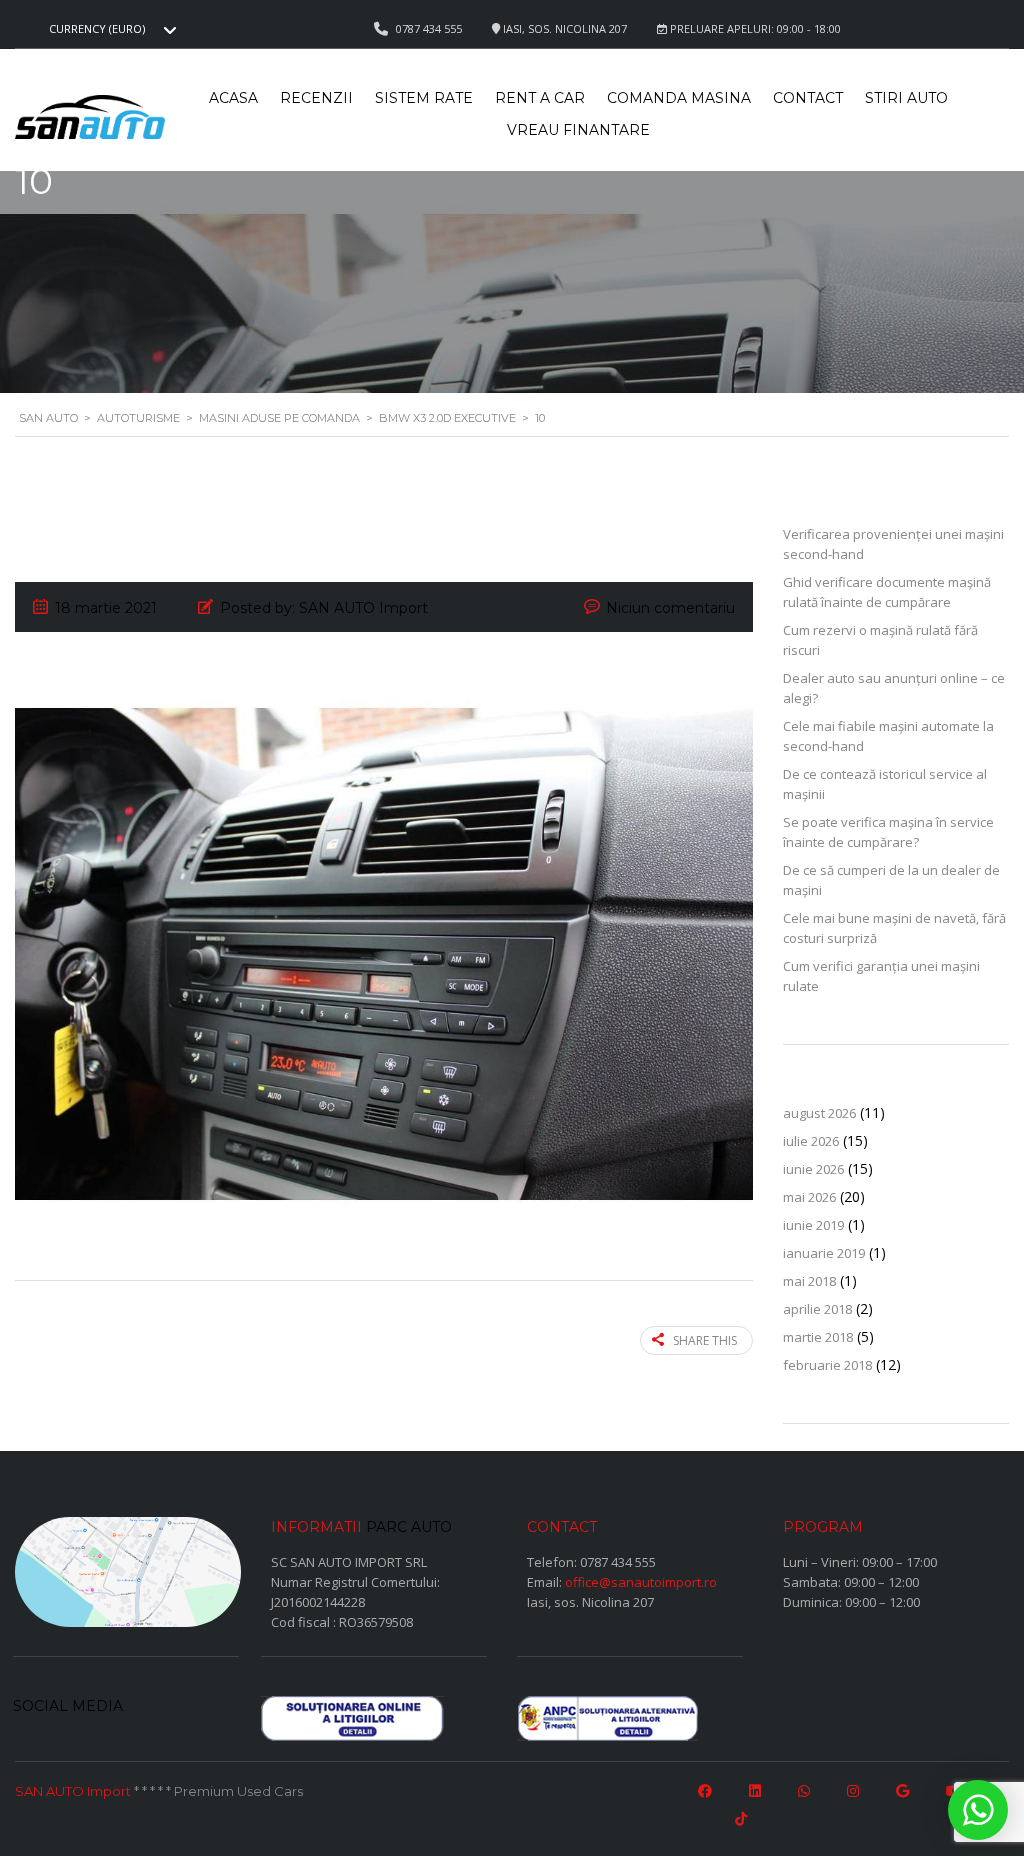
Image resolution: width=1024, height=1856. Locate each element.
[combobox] (110, 29)
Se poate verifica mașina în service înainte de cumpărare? (888, 832)
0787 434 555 (618, 1562)
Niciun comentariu (670, 608)
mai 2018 (809, 1281)
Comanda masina (679, 98)
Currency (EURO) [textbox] (97, 29)
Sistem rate (424, 98)
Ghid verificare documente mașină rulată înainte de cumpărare (887, 592)
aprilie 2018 (817, 1309)
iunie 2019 (813, 1225)
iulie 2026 (811, 1141)
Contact (808, 98)
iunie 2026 (813, 1169)
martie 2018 (818, 1337)
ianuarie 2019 (824, 1253)
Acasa (233, 98)
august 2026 (819, 1113)
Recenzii (316, 98)
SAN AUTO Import (73, 1791)
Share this (705, 1340)
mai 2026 (809, 1197)
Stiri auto (906, 98)
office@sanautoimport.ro (641, 1582)
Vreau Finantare (578, 130)
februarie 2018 (827, 1365)
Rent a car (540, 98)
